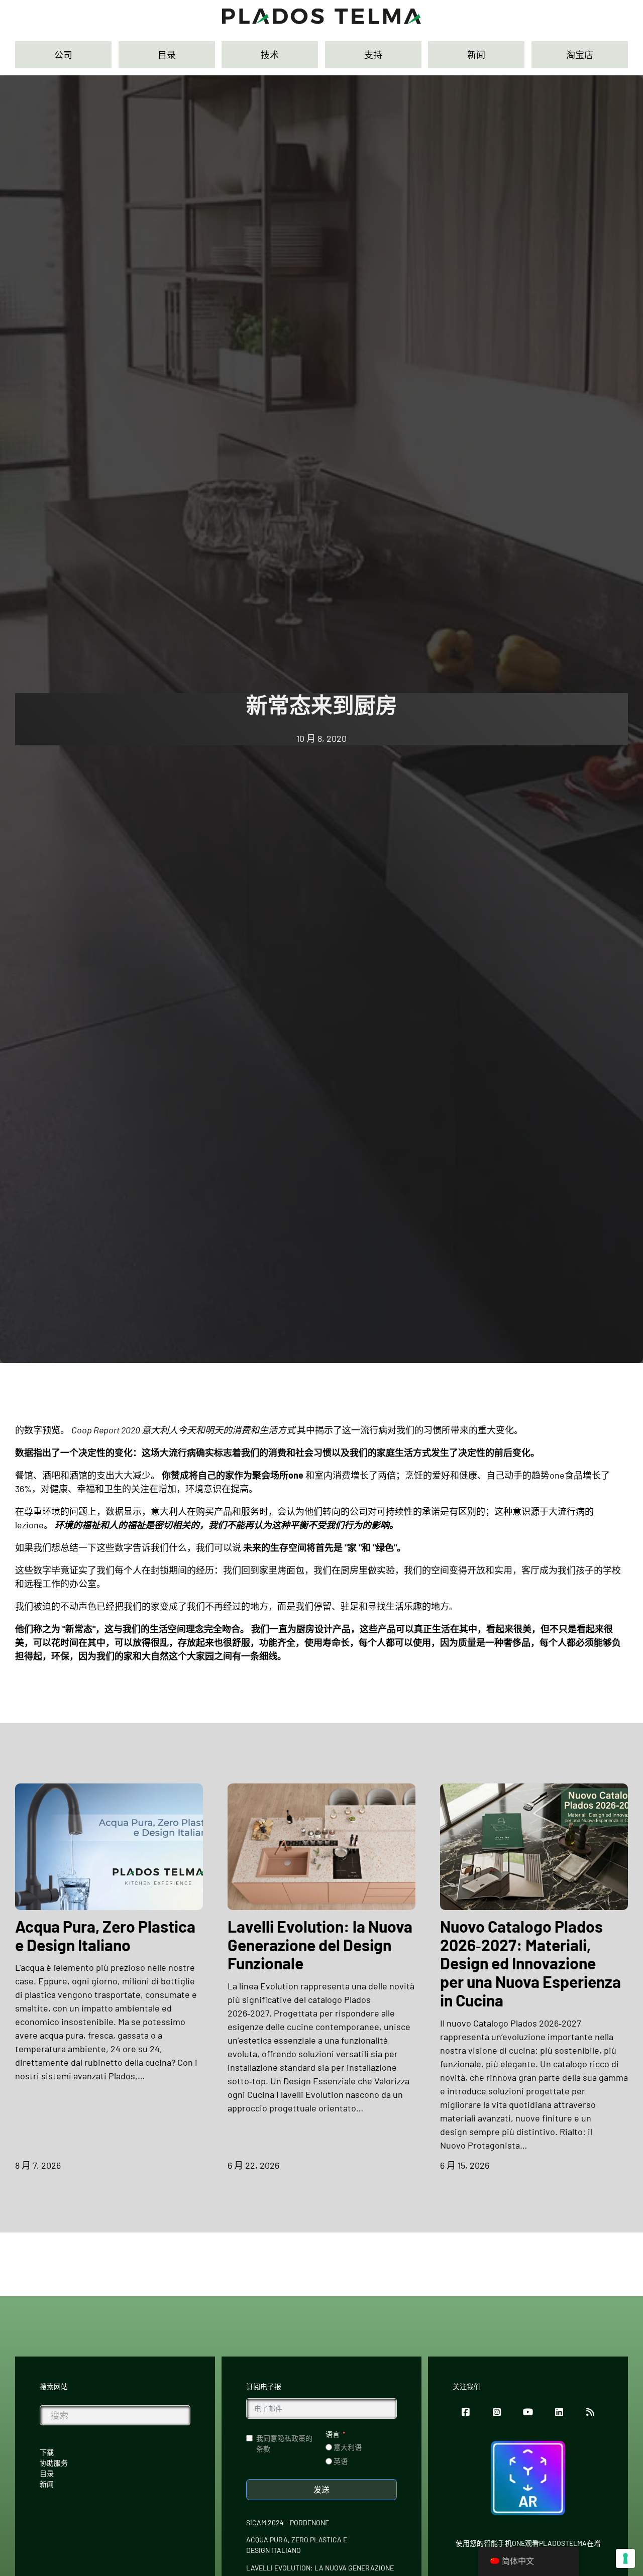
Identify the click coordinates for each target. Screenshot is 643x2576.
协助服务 (54, 2463)
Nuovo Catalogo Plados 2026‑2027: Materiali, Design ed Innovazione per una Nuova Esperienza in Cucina (530, 1963)
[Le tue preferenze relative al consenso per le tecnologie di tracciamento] (625, 2558)
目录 (47, 2473)
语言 (333, 2434)
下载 (47, 2452)
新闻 (47, 2484)
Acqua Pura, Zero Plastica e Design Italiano (105, 1935)
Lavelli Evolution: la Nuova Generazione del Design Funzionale (320, 1945)
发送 (321, 2489)
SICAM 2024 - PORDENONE (288, 2523)
